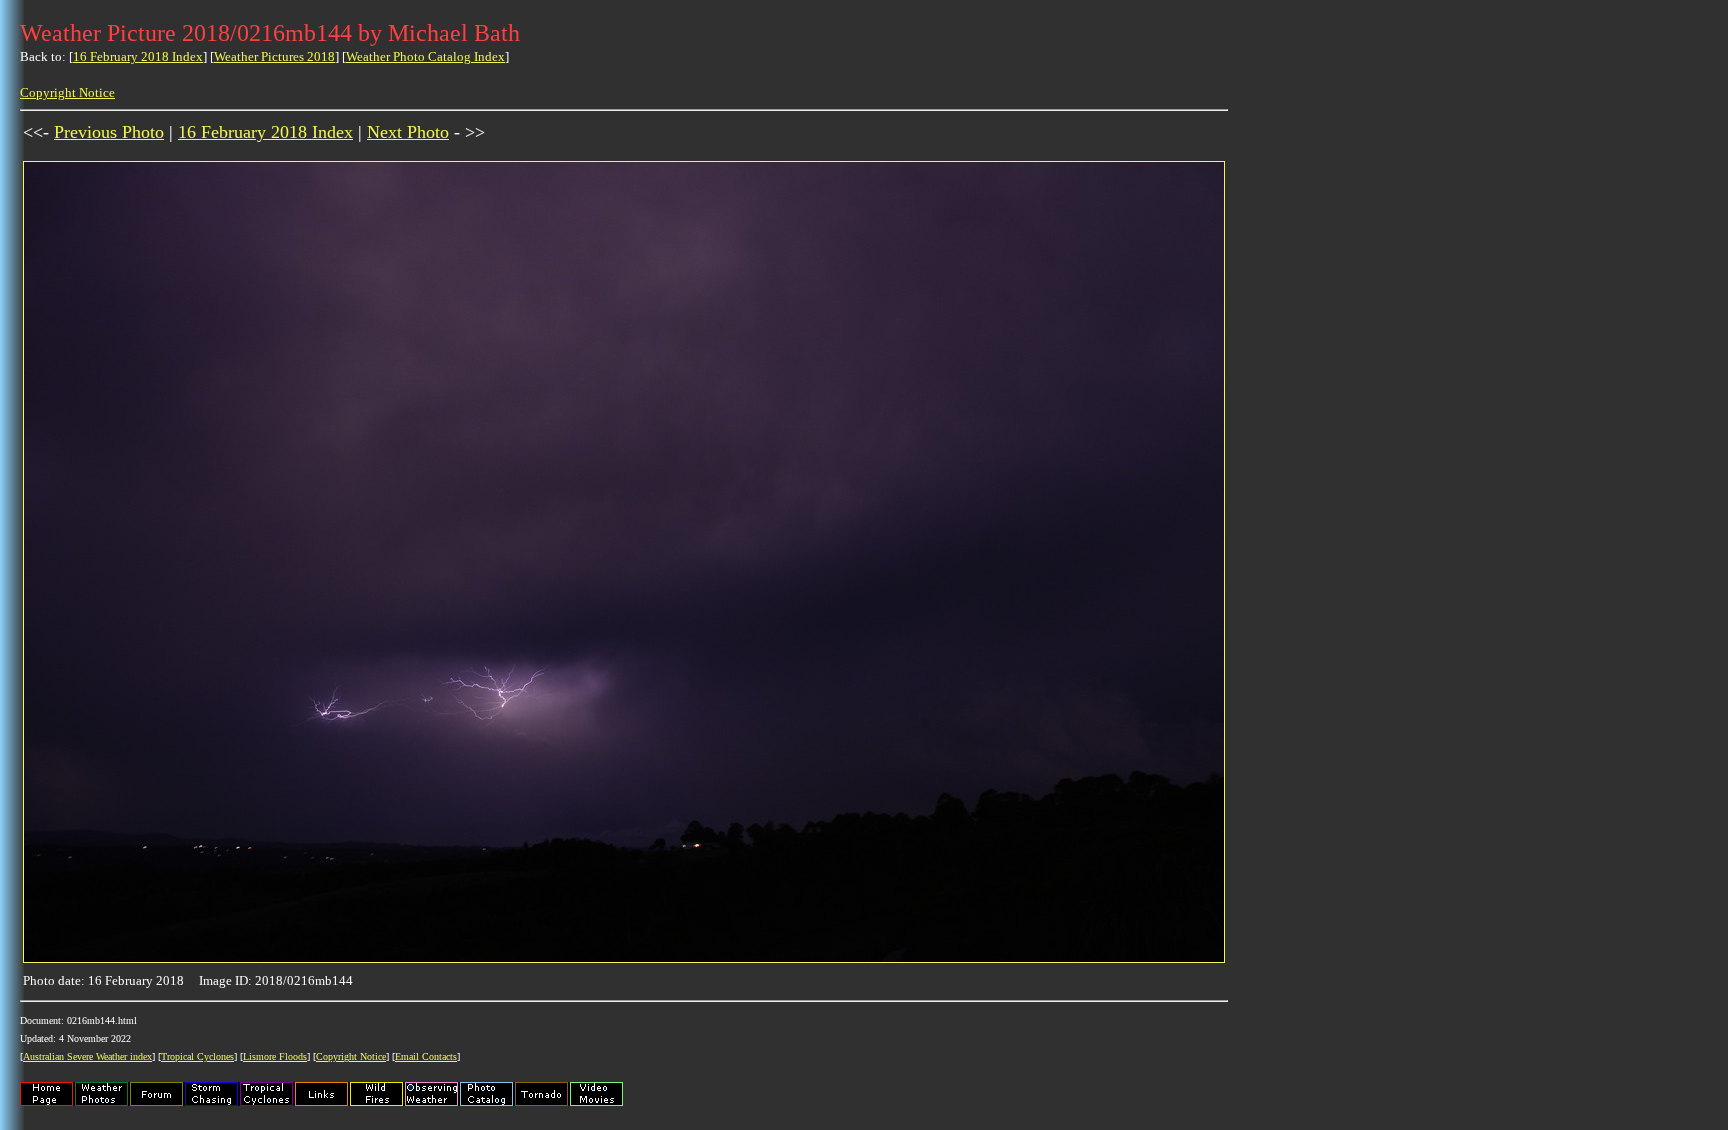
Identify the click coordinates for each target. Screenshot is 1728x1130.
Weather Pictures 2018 (274, 56)
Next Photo (408, 132)
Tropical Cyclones (197, 1056)
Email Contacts (426, 1056)
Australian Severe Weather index (87, 1056)
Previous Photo (109, 132)
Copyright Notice (67, 92)
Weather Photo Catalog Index (425, 56)
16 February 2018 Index (138, 56)
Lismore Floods (275, 1056)
